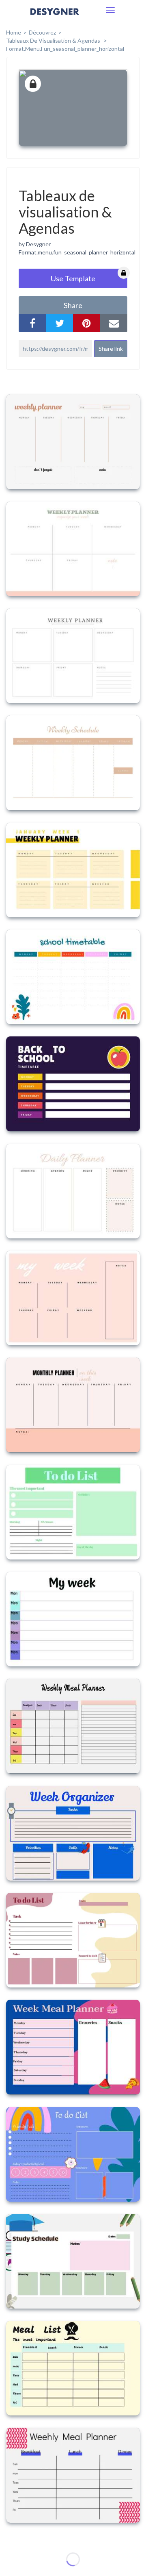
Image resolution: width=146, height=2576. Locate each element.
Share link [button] (111, 349)
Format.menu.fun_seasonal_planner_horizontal (77, 252)
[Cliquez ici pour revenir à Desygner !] (55, 17)
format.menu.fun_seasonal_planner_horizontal (65, 49)
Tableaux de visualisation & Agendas (54, 40)
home (14, 32)
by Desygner (35, 244)
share (73, 305)
